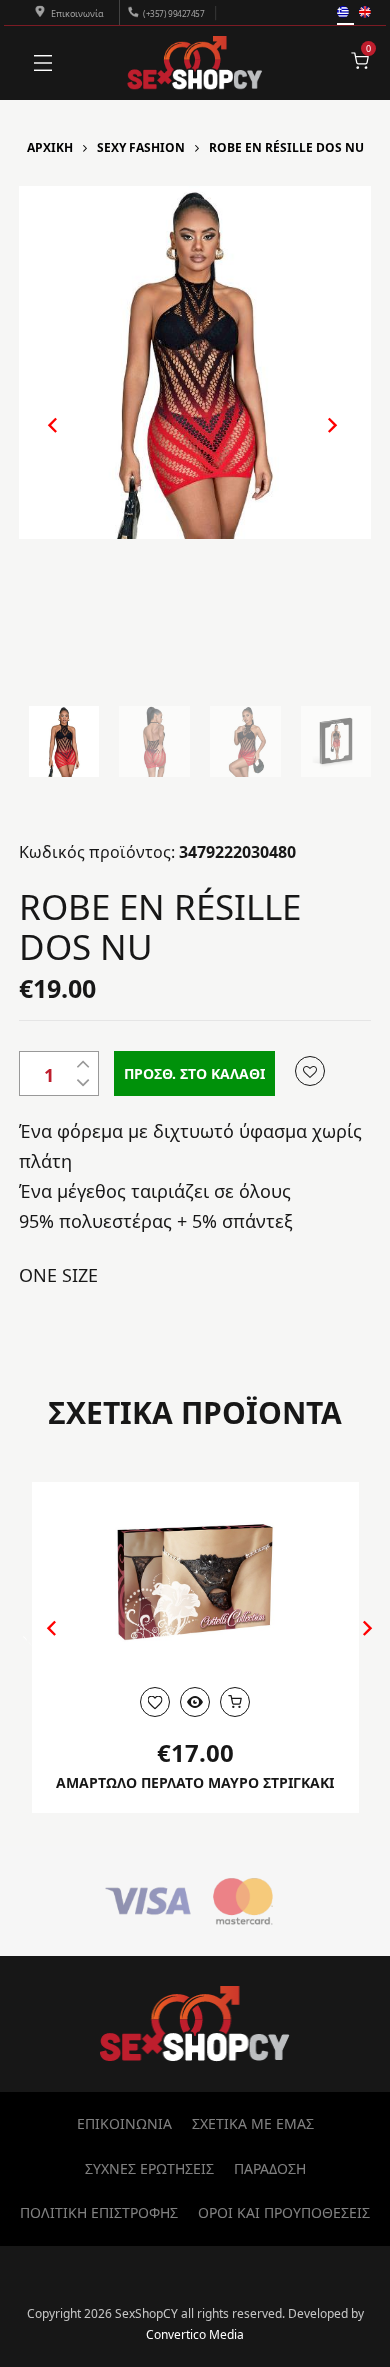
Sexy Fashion (141, 147)
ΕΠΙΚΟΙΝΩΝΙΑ (124, 2123)
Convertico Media (195, 2334)
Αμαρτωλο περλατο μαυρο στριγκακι (195, 1782)
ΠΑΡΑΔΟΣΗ (270, 2168)
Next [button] (311, 441)
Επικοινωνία (77, 13)
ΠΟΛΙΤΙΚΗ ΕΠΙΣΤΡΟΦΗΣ (99, 2212)
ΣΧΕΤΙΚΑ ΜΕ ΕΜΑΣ (253, 2123)
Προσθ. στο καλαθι (194, 1073)
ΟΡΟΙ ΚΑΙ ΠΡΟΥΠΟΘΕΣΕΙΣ (284, 2212)
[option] (195, 362)
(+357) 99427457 (173, 13)
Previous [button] (43, 441)
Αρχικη (50, 147)
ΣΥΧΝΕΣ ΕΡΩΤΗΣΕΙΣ (149, 2168)
